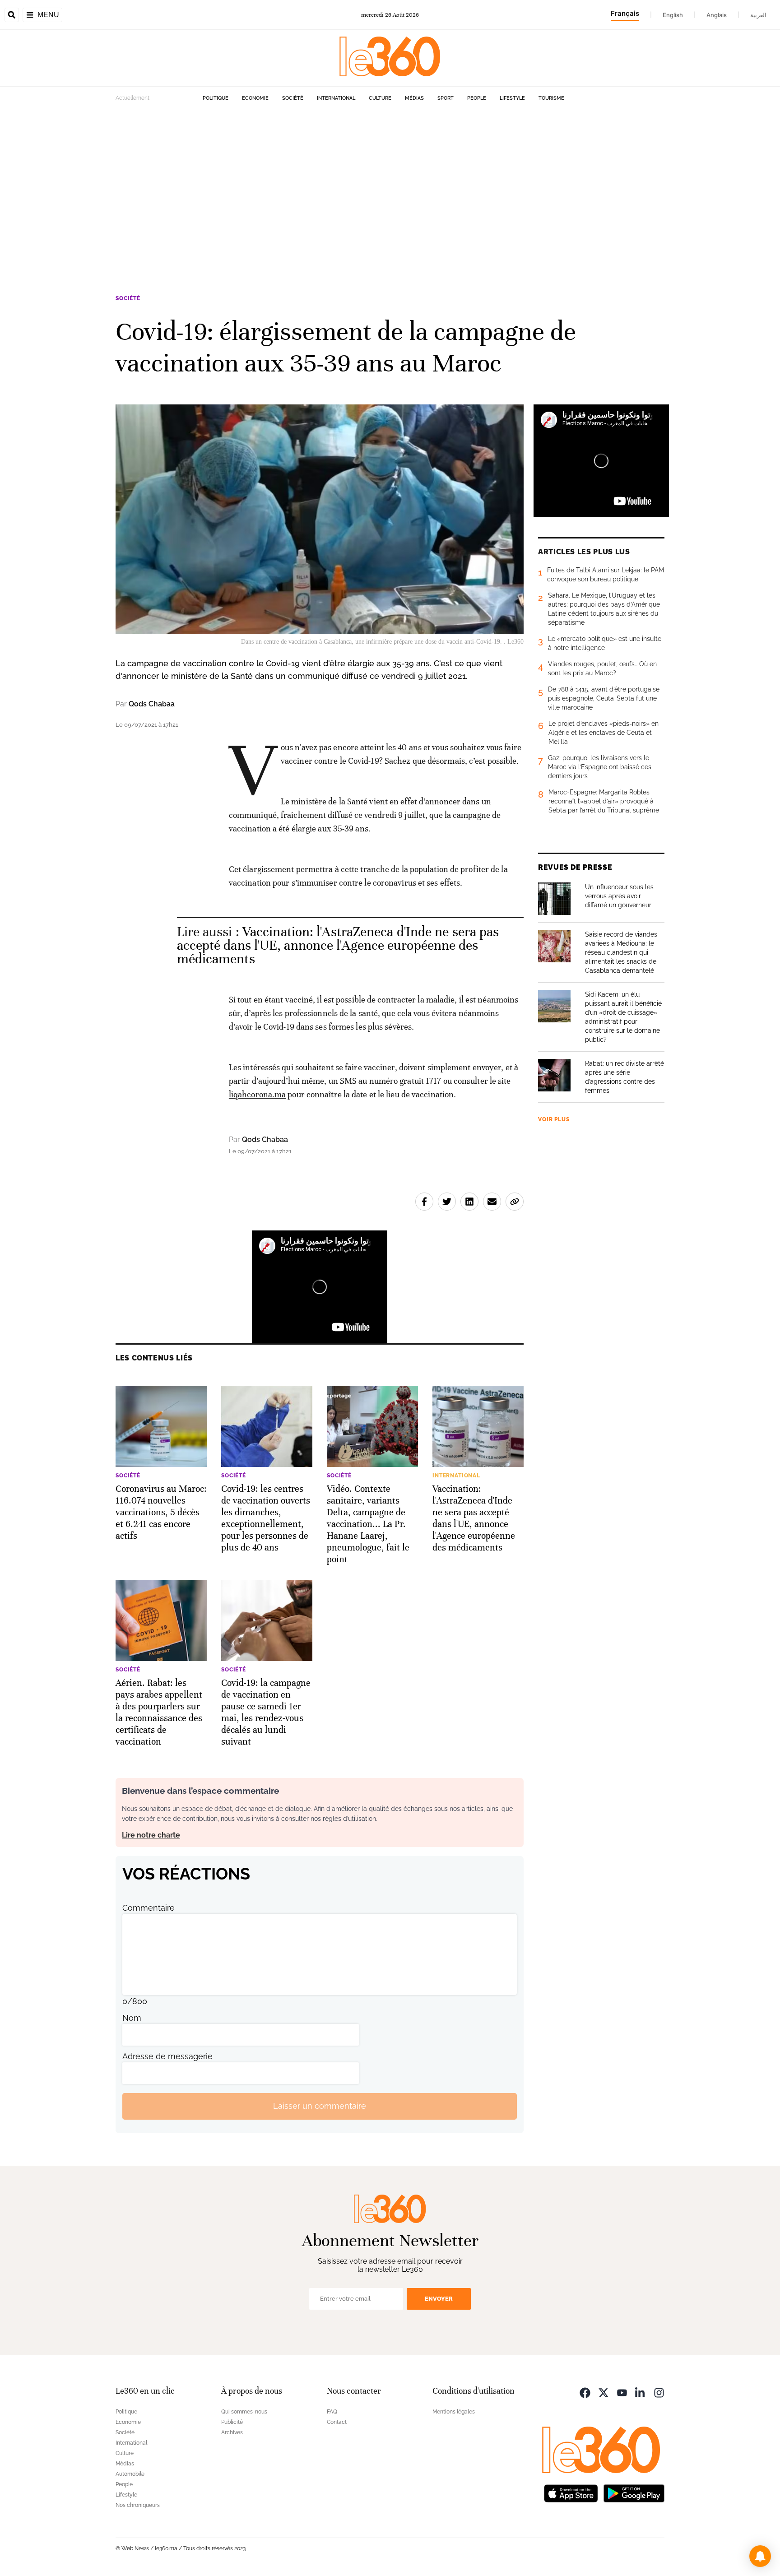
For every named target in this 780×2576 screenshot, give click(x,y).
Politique (216, 98)
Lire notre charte (151, 1835)
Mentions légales (454, 2412)
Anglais (717, 15)
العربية (758, 15)
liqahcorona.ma (257, 1094)
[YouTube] (622, 2392)
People (477, 98)
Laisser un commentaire (320, 2106)
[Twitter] (604, 2392)
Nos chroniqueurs (138, 2505)
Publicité (232, 2422)
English (673, 15)
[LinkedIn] (641, 2392)
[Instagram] (659, 2392)
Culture (380, 98)
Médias (414, 98)
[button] (760, 2556)
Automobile (130, 2474)
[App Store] (571, 2493)
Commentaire (149, 1908)
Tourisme (551, 98)
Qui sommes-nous (244, 2412)
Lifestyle (512, 98)
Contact (337, 2422)
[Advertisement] (390, 195)
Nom (132, 2018)
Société (293, 98)
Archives (232, 2432)
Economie (255, 98)
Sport (446, 98)
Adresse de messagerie (167, 2056)
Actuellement (132, 98)
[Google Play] (634, 2493)
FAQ (332, 2412)
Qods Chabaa (152, 704)
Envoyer (439, 2299)
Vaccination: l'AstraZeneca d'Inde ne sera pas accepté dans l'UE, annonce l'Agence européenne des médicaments (338, 945)
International (336, 98)
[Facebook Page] (585, 2392)
